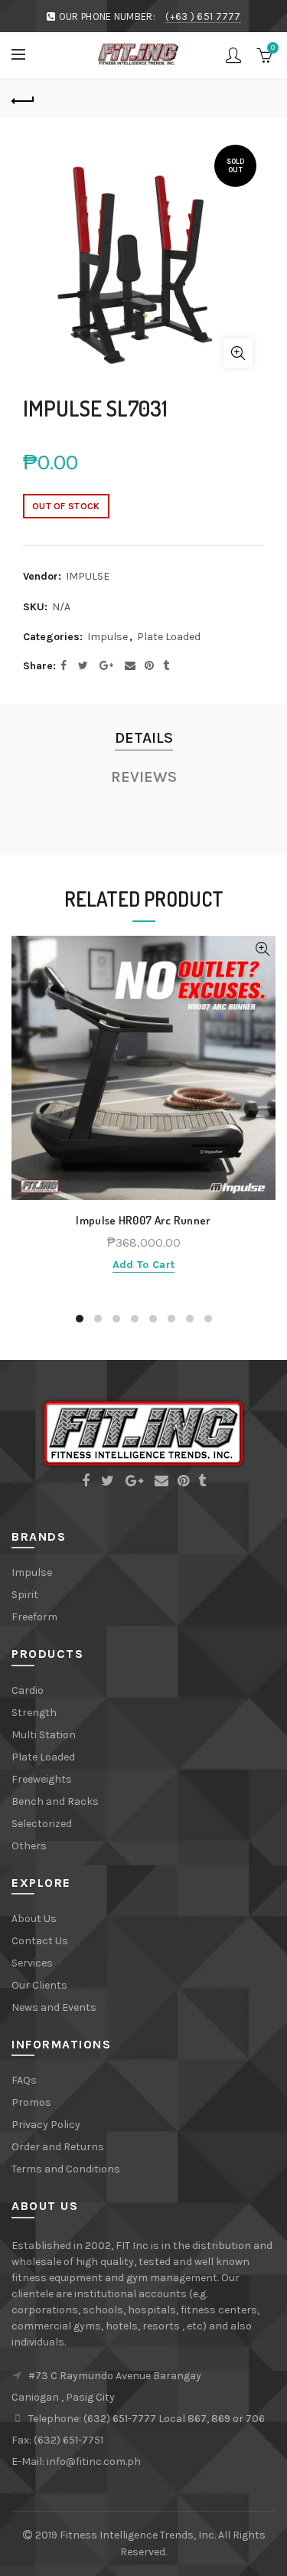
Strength (34, 1713)
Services (32, 1963)
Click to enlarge (238, 353)
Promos (31, 2102)
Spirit (25, 1595)
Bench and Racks (55, 1801)
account (233, 55)
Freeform (34, 1617)
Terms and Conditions (66, 2169)
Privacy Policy (46, 2125)
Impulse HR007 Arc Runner (143, 1221)
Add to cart (143, 1265)
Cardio (28, 1690)
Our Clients (39, 1985)
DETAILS (144, 738)
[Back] (23, 99)
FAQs (24, 2080)
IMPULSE (88, 576)
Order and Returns (58, 2147)
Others (29, 1846)
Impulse (108, 637)
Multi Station (44, 1735)
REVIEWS (144, 777)
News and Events (54, 2007)
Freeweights (42, 1779)
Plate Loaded (169, 637)
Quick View (262, 949)
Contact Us (40, 1941)
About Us (34, 1919)
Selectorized (42, 1824)
